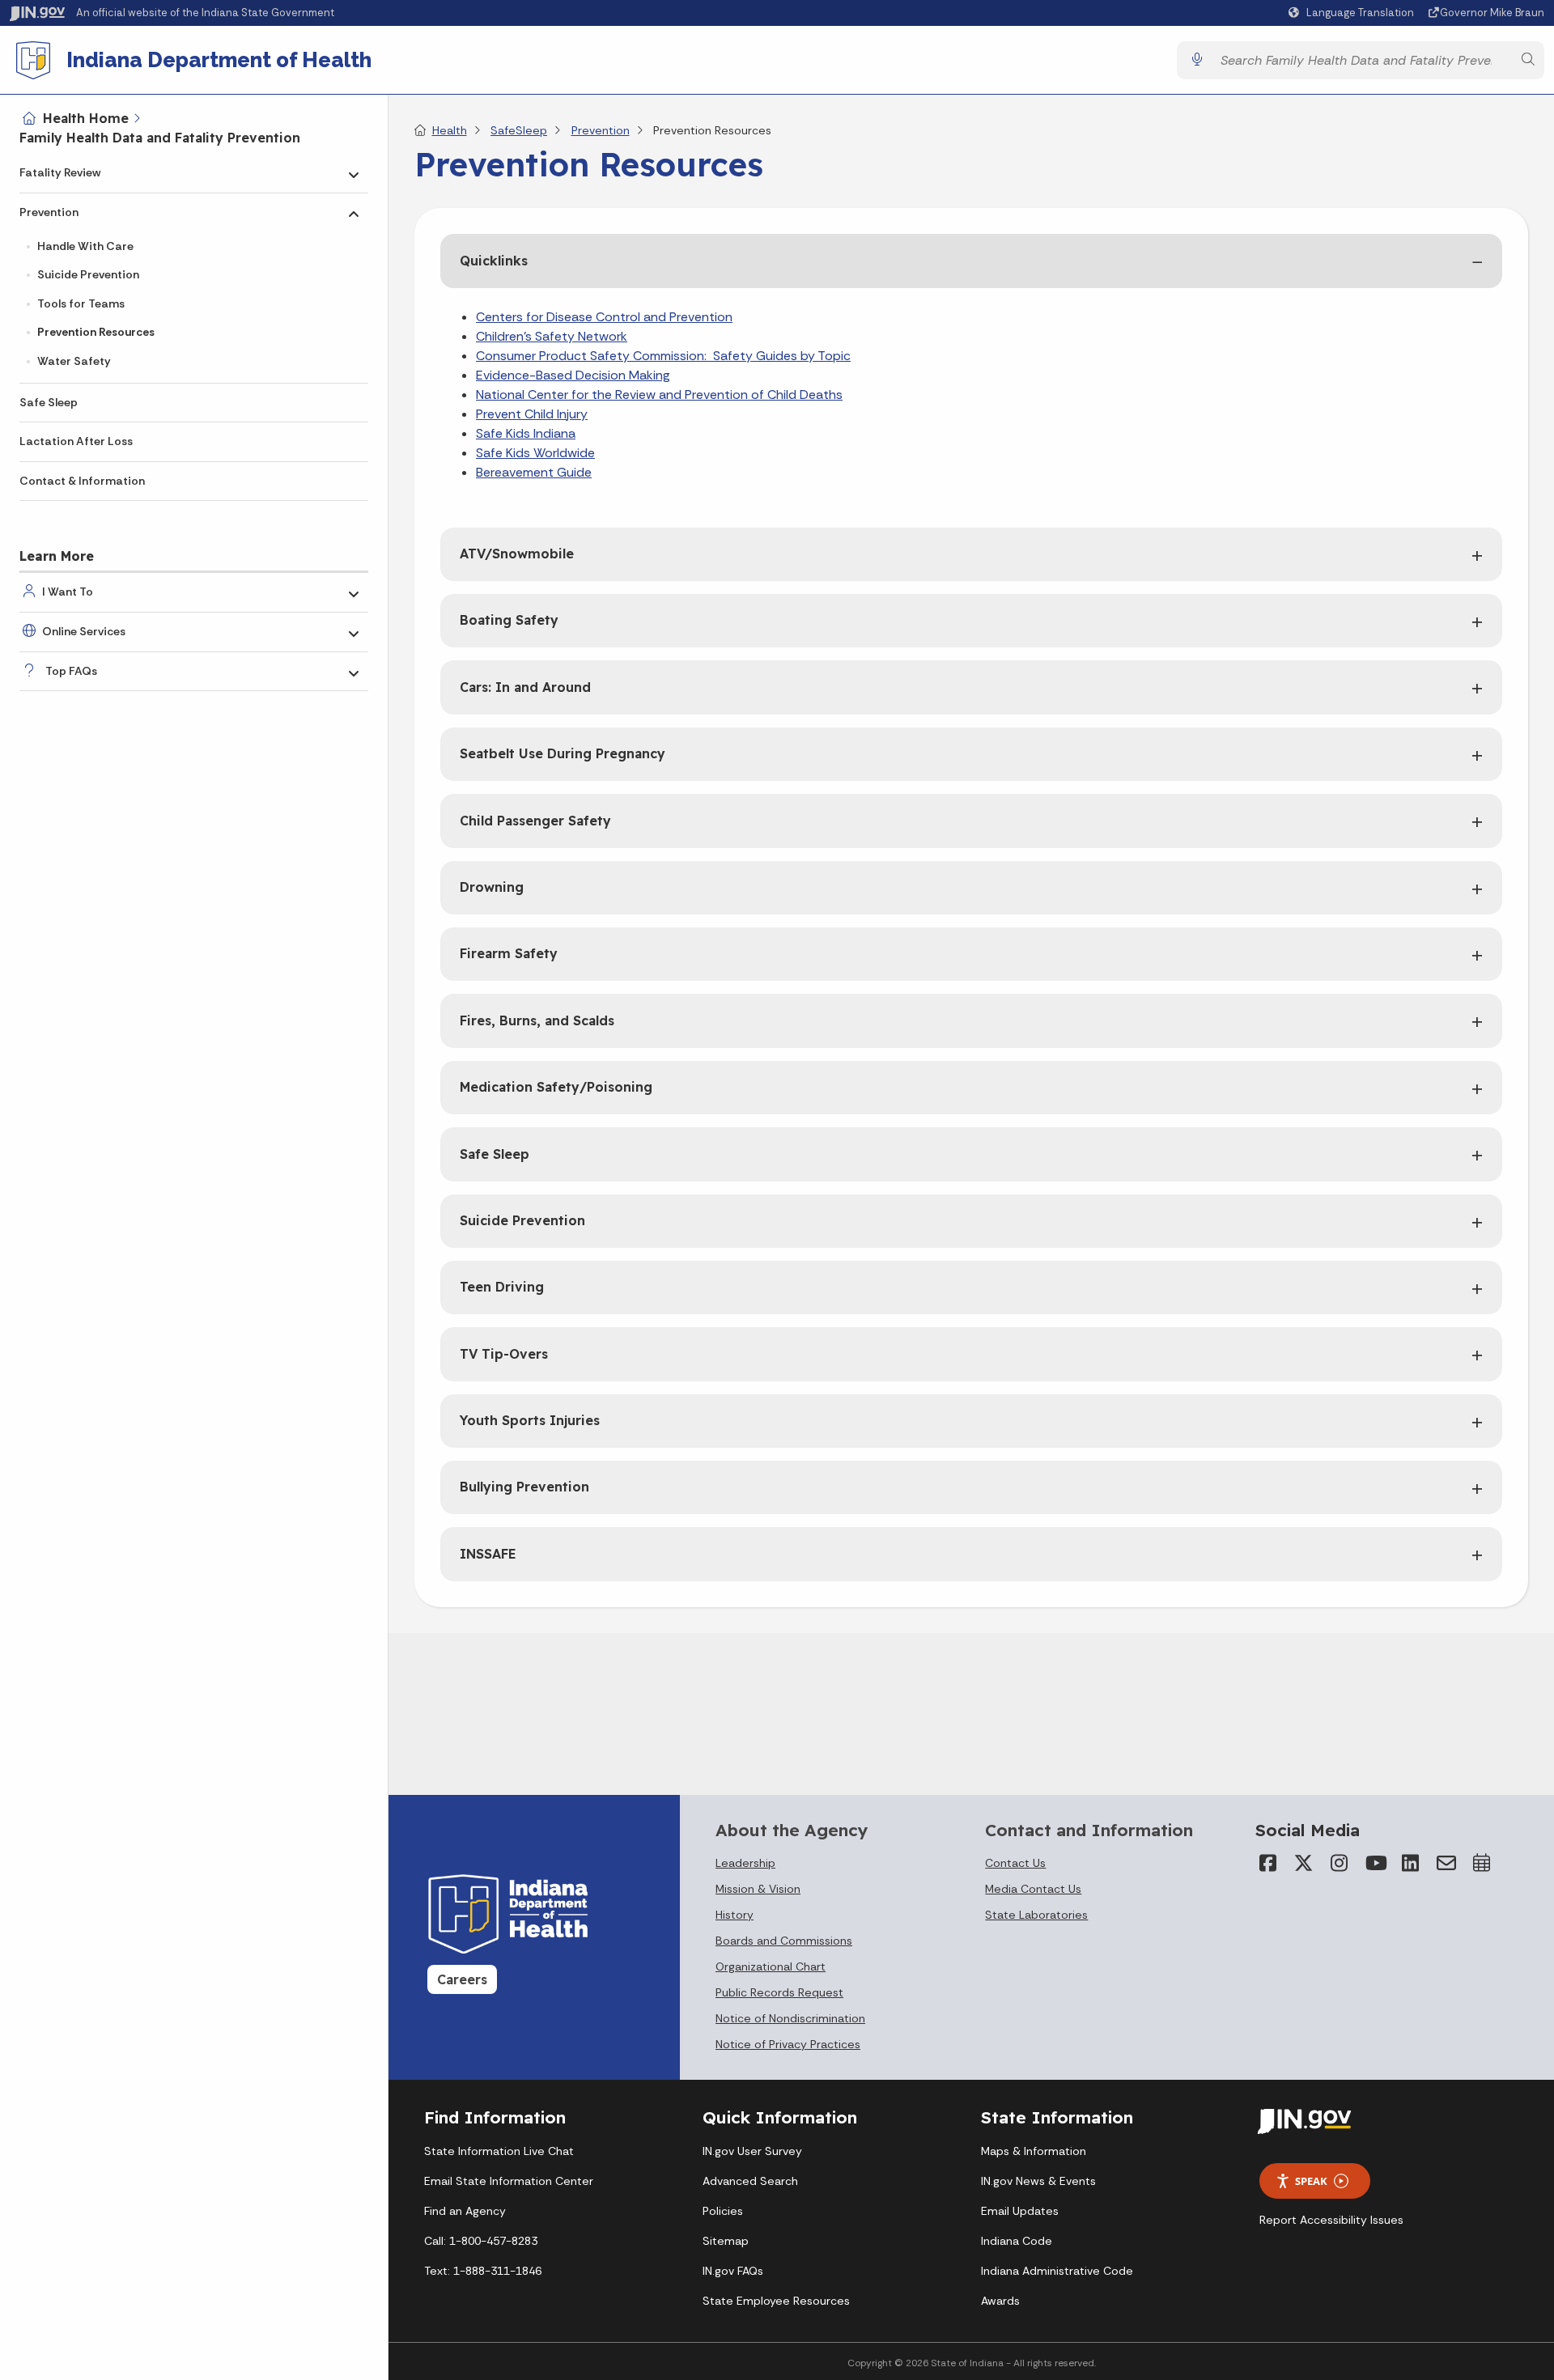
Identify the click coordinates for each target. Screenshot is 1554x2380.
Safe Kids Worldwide (535, 453)
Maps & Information (1034, 2151)
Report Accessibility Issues (1331, 2220)
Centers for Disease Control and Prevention (604, 317)
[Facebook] (1268, 1863)
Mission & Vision (758, 1889)
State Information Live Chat (499, 2151)
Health (450, 130)
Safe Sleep (49, 402)
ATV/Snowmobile (517, 554)
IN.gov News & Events (1038, 2181)
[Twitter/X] (1304, 1863)
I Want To (68, 592)
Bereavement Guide (534, 472)
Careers (462, 1979)
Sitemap (726, 2241)
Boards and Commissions (784, 1941)
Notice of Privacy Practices (788, 2044)
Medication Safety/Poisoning (556, 1087)
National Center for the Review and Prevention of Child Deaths (659, 395)
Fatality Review (60, 172)
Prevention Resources (96, 332)
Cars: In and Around (525, 687)
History (735, 1915)
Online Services (84, 631)
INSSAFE (488, 1554)
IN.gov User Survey (752, 2151)
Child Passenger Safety (535, 821)
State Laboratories (1036, 1915)
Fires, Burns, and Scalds (537, 1020)
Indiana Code (1017, 2241)
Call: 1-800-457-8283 (481, 2241)
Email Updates (1020, 2211)
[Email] (1446, 1863)
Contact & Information (82, 481)
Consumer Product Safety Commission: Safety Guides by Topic (663, 356)
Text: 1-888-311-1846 (483, 2271)
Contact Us (1015, 1863)
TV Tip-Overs (504, 1354)
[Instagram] (1340, 1863)
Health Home (86, 118)
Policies (723, 2211)
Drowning (492, 887)
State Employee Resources (776, 2301)
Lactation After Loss (76, 441)
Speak (1311, 2181)
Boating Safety (509, 620)
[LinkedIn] (1411, 1863)
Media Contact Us (1033, 1889)
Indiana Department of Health (219, 60)
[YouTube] (1375, 1863)
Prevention (49, 212)
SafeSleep (519, 130)
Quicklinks (494, 261)
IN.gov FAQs (733, 2271)
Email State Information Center (509, 2181)
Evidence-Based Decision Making (573, 375)
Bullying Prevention (524, 1487)
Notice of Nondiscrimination (790, 2018)
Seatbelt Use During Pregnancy (563, 753)
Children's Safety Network (552, 336)
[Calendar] (1482, 1863)
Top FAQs (71, 671)
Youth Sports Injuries (530, 1420)
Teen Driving (502, 1287)
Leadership (745, 1863)
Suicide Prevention (88, 274)
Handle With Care (85, 246)
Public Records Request (779, 1992)
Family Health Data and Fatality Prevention (160, 138)
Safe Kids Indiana (526, 433)
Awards (1000, 2301)
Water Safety (74, 361)
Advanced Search (750, 2181)
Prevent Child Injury (532, 414)
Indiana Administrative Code (1057, 2271)
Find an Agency (465, 2211)
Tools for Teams (81, 303)
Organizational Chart (771, 1966)
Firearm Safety (509, 953)
